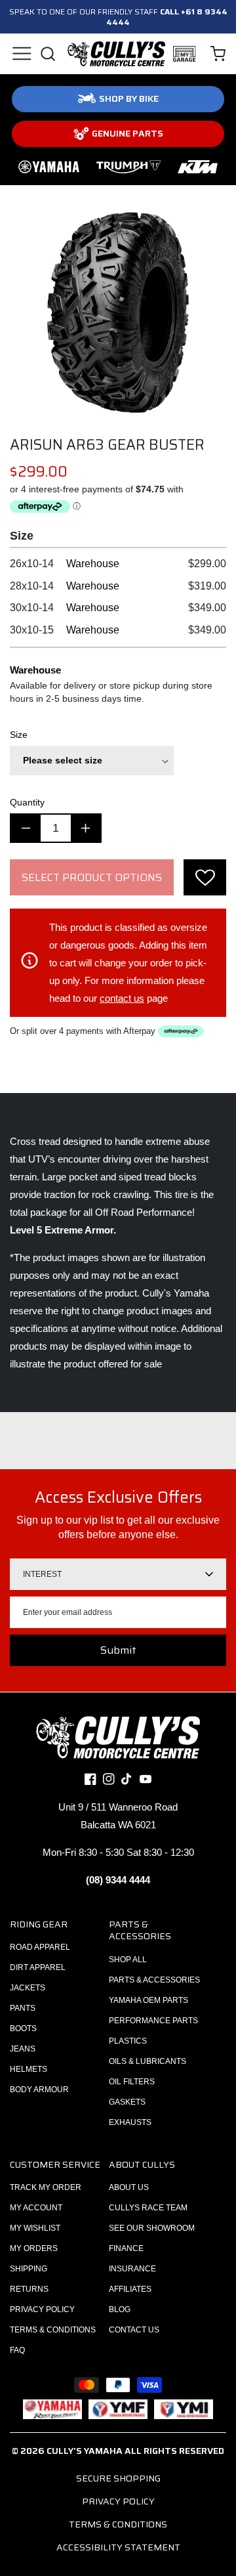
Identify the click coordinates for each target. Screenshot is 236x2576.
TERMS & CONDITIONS (53, 2330)
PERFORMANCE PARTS (153, 2021)
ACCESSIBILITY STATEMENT (118, 2547)
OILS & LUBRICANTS (147, 2061)
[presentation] (205, 877)
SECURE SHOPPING (118, 2478)
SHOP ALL (128, 1960)
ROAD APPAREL (40, 1947)
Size (19, 735)
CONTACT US (134, 2330)
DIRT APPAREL (38, 1967)
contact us (122, 998)
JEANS (23, 2049)
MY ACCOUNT (36, 2208)
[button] (21, 54)
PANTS (23, 2008)
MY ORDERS (34, 2248)
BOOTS (23, 2029)
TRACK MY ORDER (46, 2187)
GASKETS (127, 2102)
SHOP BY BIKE (129, 98)
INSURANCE (132, 2269)
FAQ (17, 2350)
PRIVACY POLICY (42, 2309)
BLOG (120, 2309)
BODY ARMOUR (39, 2090)
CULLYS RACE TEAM (148, 2208)
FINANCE (126, 2248)
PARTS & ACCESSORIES (154, 1980)
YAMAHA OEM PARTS (148, 2000)
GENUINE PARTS (128, 133)
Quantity (27, 802)
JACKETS (28, 1988)
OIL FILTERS (132, 2082)
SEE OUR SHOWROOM (152, 2228)
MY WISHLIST (35, 2228)
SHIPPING (29, 2269)
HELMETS (29, 2069)
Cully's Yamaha (85, 2451)
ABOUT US (129, 2187)
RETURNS (29, 2289)
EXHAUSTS (130, 2122)
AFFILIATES (130, 2289)
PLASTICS (128, 2041)
